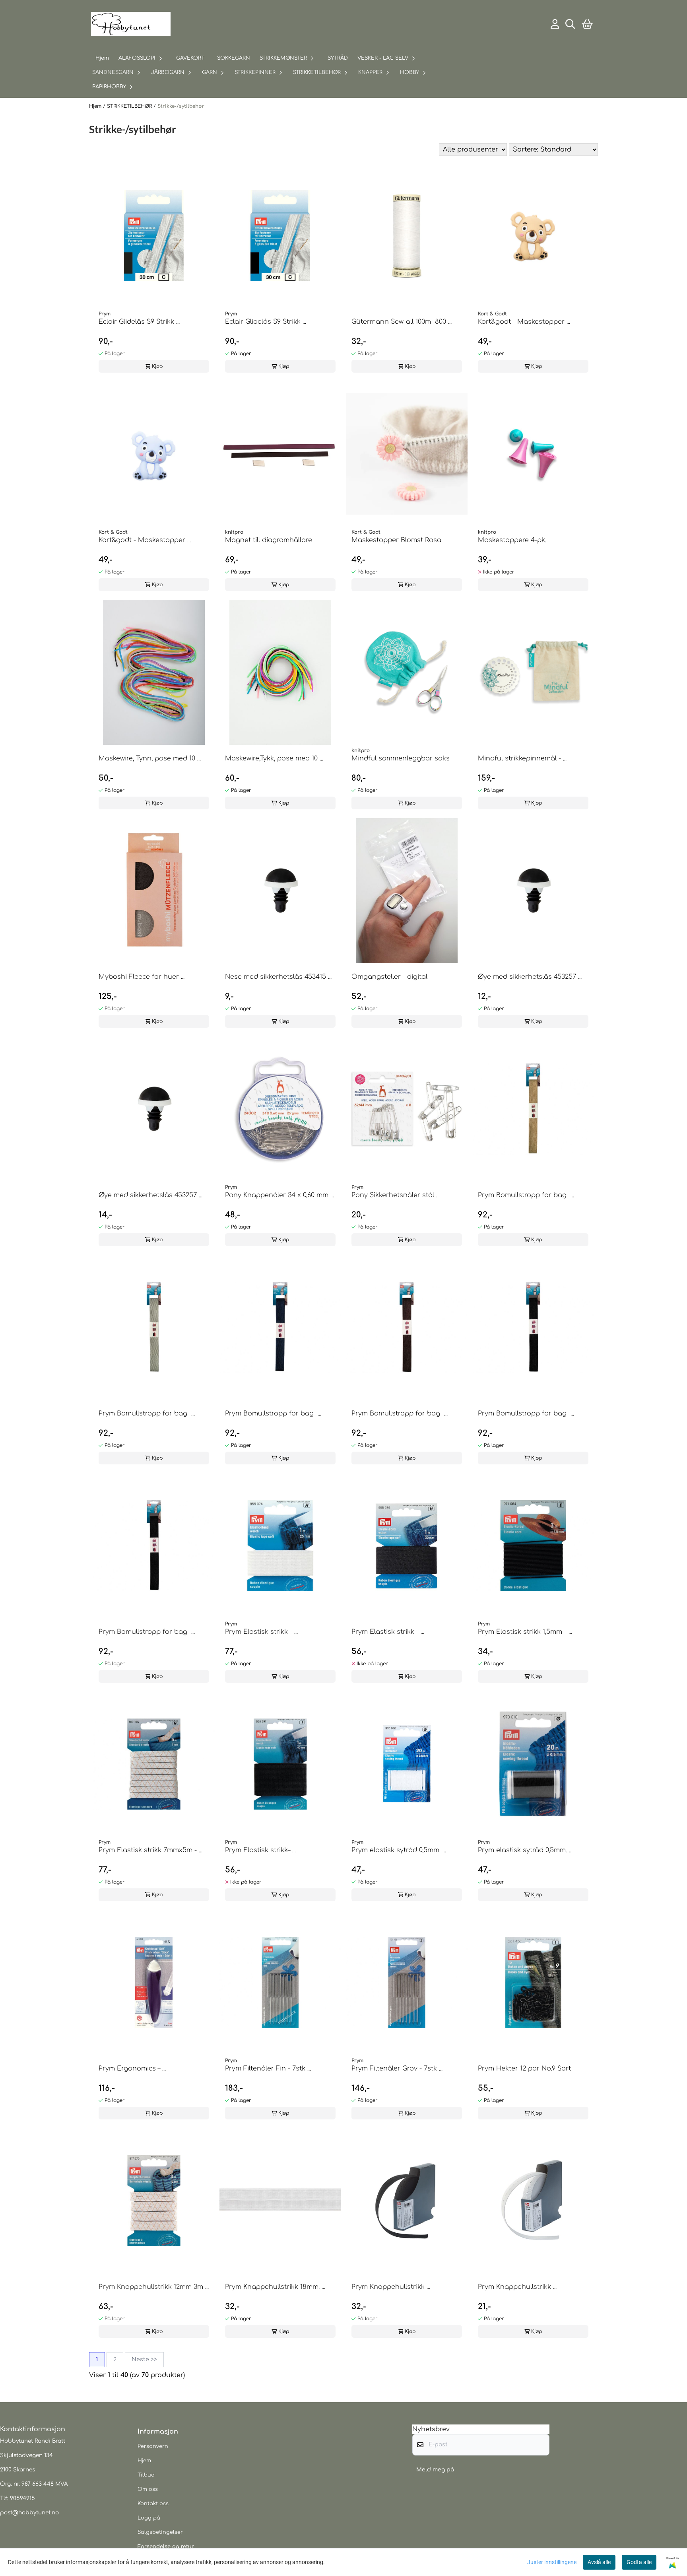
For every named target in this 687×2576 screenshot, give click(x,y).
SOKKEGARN (234, 58)
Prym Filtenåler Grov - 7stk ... (397, 2069)
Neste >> (144, 2359)
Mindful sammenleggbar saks (401, 758)
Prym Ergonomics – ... (132, 2069)
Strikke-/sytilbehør (181, 106)
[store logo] (131, 24)
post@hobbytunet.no (29, 2513)
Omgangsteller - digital (389, 977)
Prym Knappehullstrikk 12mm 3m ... (154, 2287)
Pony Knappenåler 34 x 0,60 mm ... (279, 1195)
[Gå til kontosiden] (555, 24)
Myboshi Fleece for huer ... (142, 977)
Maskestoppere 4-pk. (512, 540)
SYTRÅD (338, 58)
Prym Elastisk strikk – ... (261, 1632)
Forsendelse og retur (166, 2547)
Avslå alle (599, 2562)
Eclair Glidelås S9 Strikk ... (139, 322)
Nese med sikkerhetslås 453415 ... (278, 977)
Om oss (148, 2489)
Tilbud (146, 2475)
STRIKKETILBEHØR (130, 106)
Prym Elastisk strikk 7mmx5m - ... (150, 1850)
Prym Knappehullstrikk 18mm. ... (275, 2287)
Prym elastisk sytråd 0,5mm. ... (399, 1850)
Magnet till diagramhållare (269, 540)
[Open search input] (570, 24)
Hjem (96, 106)
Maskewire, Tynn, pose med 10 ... (150, 758)
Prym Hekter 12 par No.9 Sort (524, 2069)
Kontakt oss (153, 2504)
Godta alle (639, 2562)
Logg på (149, 2518)
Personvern (153, 2446)
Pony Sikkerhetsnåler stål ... (396, 1195)
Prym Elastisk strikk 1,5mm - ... (525, 1632)
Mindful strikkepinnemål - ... (522, 758)
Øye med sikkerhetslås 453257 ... (530, 977)
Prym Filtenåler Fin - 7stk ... (268, 2069)
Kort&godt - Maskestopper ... (524, 322)
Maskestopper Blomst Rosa (396, 540)
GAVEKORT (190, 58)
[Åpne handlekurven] (587, 24)
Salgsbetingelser (160, 2532)
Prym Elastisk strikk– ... (260, 1850)
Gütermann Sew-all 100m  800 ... (402, 322)
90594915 (22, 2498)
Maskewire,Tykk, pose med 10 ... (274, 758)
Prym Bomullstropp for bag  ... (526, 1195)
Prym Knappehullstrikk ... (391, 2287)
